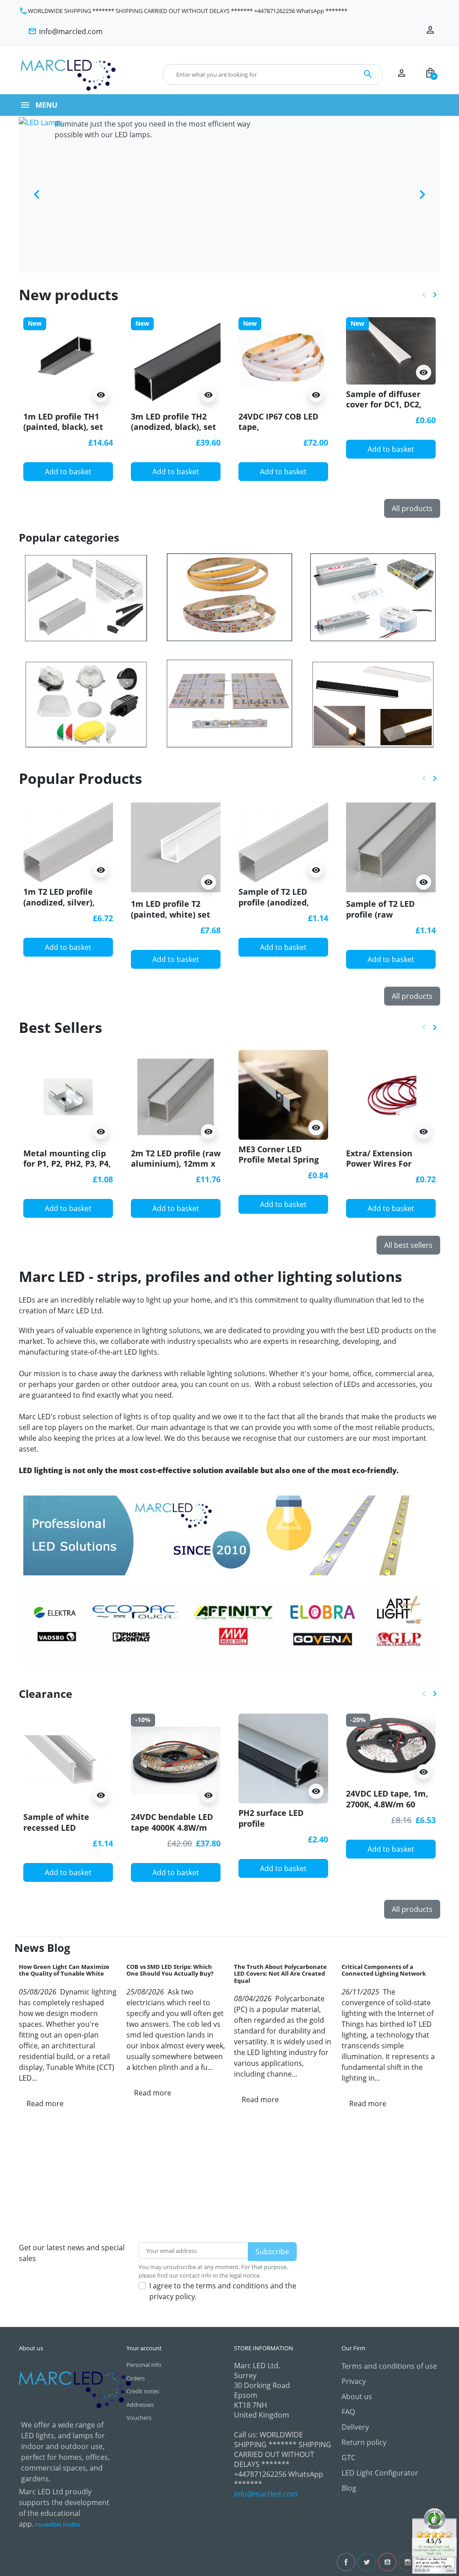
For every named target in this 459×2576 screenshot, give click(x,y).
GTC (349, 2458)
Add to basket (68, 472)
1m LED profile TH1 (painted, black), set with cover (63, 427)
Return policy (364, 2442)
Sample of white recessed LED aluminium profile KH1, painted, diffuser (67, 1833)
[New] (68, 361)
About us (357, 2397)
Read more (45, 2104)
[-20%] (391, 1748)
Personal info (144, 2365)
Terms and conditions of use (389, 2366)
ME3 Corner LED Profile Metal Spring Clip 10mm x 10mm (279, 1160)
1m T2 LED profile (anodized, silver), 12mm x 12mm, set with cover (61, 907)
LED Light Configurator (380, 2473)
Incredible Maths (58, 2525)
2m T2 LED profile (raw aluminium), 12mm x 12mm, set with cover (176, 1164)
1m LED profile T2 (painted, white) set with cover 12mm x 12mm (171, 919)
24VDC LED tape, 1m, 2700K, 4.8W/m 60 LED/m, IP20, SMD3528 (390, 1804)
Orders (136, 2378)
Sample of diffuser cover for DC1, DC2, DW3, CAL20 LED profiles (384, 410)
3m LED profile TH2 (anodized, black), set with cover (173, 427)
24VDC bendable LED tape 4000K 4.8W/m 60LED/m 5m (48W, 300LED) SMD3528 (172, 1833)
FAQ (348, 2412)
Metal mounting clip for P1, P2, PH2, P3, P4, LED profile (67, 1164)
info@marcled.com (266, 2494)
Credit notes (143, 2391)
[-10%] (176, 1760)
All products (412, 508)
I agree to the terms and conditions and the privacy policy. (223, 2291)
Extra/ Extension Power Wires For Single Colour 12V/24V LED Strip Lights (390, 1169)
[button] (430, 74)
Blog (349, 2488)
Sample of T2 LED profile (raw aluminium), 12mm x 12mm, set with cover (390, 919)
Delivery (355, 2427)
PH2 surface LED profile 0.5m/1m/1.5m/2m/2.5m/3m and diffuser (282, 1828)
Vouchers (139, 2418)
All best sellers (408, 1245)
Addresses (140, 2405)
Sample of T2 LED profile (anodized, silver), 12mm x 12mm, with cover (275, 907)
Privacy (354, 2381)
